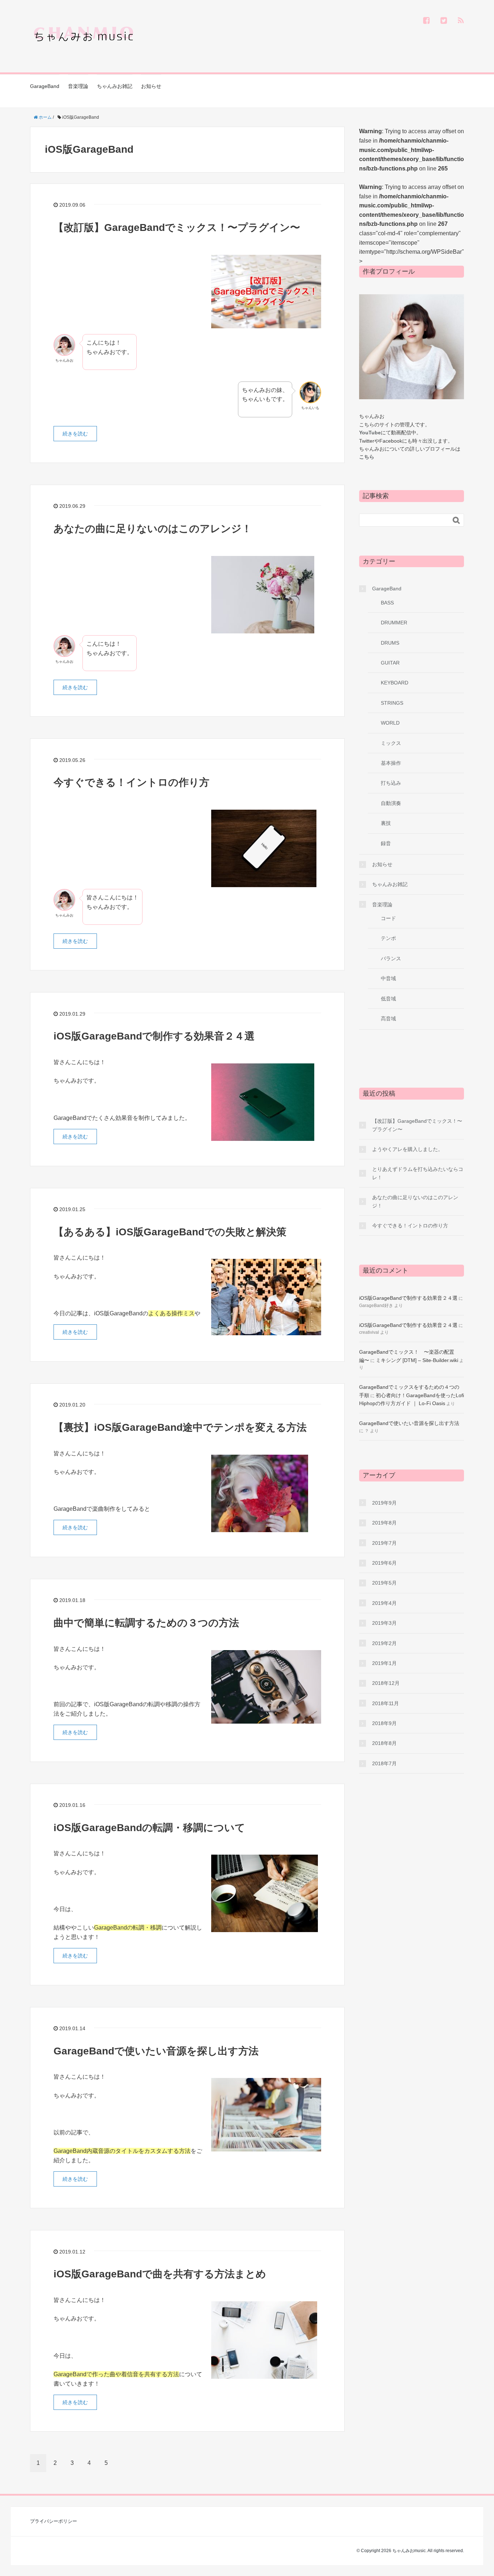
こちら (367, 457)
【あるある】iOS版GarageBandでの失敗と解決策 (170, 1232)
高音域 (388, 1019)
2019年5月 (384, 1583)
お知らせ (151, 86)
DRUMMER (394, 623)
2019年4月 (384, 1603)
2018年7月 (384, 1763)
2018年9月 (384, 1723)
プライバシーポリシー (54, 2521)
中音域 (388, 978)
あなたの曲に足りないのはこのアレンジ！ (153, 529)
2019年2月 (384, 1643)
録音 (386, 843)
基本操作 (391, 763)
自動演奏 (391, 803)
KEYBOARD (395, 683)
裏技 (386, 823)
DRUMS (390, 643)
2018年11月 (386, 1703)
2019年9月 (384, 1503)
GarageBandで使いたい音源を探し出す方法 (156, 2051)
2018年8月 (384, 1743)
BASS (387, 603)
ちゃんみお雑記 (115, 86)
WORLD (390, 723)
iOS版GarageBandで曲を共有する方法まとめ (160, 2274)
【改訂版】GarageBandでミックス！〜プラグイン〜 (177, 227)
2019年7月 (384, 1543)
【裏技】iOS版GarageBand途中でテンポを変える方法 (180, 1427)
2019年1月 (384, 1663)
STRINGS (392, 703)
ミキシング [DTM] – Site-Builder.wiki (417, 1360)
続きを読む (75, 434)
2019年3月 (384, 1623)
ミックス (391, 743)
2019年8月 (384, 1523)
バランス (391, 958)
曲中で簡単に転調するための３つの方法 (146, 1623)
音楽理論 (78, 86)
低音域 (388, 999)
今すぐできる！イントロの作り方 (131, 782)
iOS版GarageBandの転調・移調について (149, 1828)
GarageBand (45, 86)
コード (388, 918)
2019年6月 (384, 1563)
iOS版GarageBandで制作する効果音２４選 (154, 1036)
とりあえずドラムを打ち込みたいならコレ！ (418, 1173)
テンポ (388, 938)
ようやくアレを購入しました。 (408, 1149)
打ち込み (391, 783)
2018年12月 (386, 1683)
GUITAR (390, 663)
